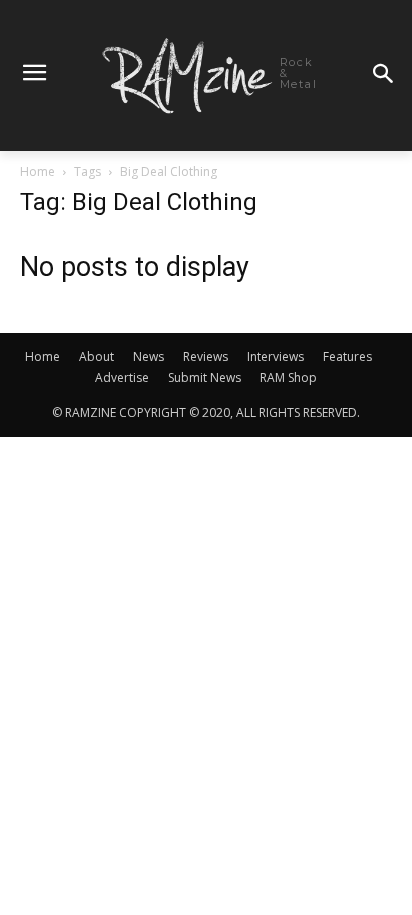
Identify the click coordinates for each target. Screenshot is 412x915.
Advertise (122, 377)
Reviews (205, 356)
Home (37, 171)
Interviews (275, 356)
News (148, 356)
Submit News (204, 377)
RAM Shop (288, 377)
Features (347, 356)
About (96, 356)
